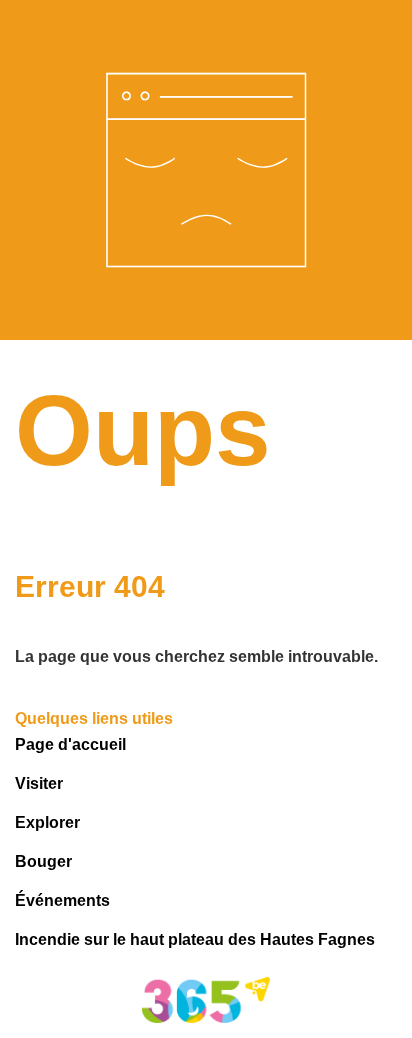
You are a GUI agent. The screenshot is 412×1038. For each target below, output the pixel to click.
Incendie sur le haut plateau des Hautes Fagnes (195, 939)
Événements (62, 900)
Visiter (39, 783)
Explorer (47, 822)
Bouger (43, 861)
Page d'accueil (70, 744)
